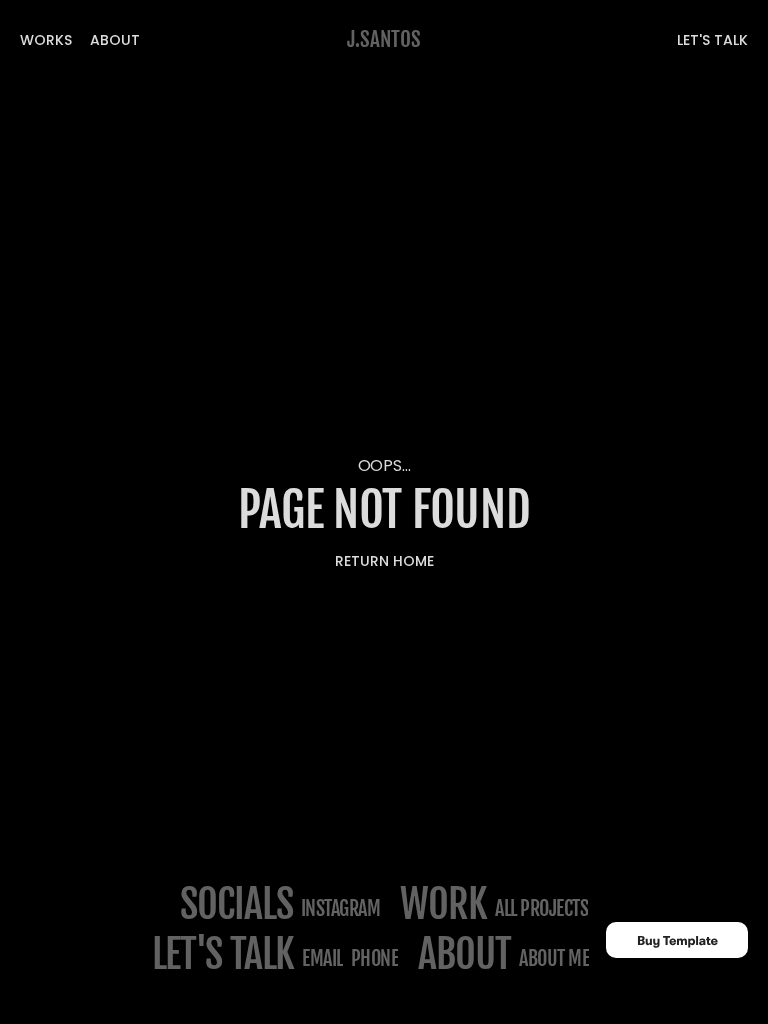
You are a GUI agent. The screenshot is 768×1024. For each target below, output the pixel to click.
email (322, 958)
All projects (541, 908)
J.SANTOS (384, 39)
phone (375, 958)
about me (554, 958)
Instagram (341, 908)
